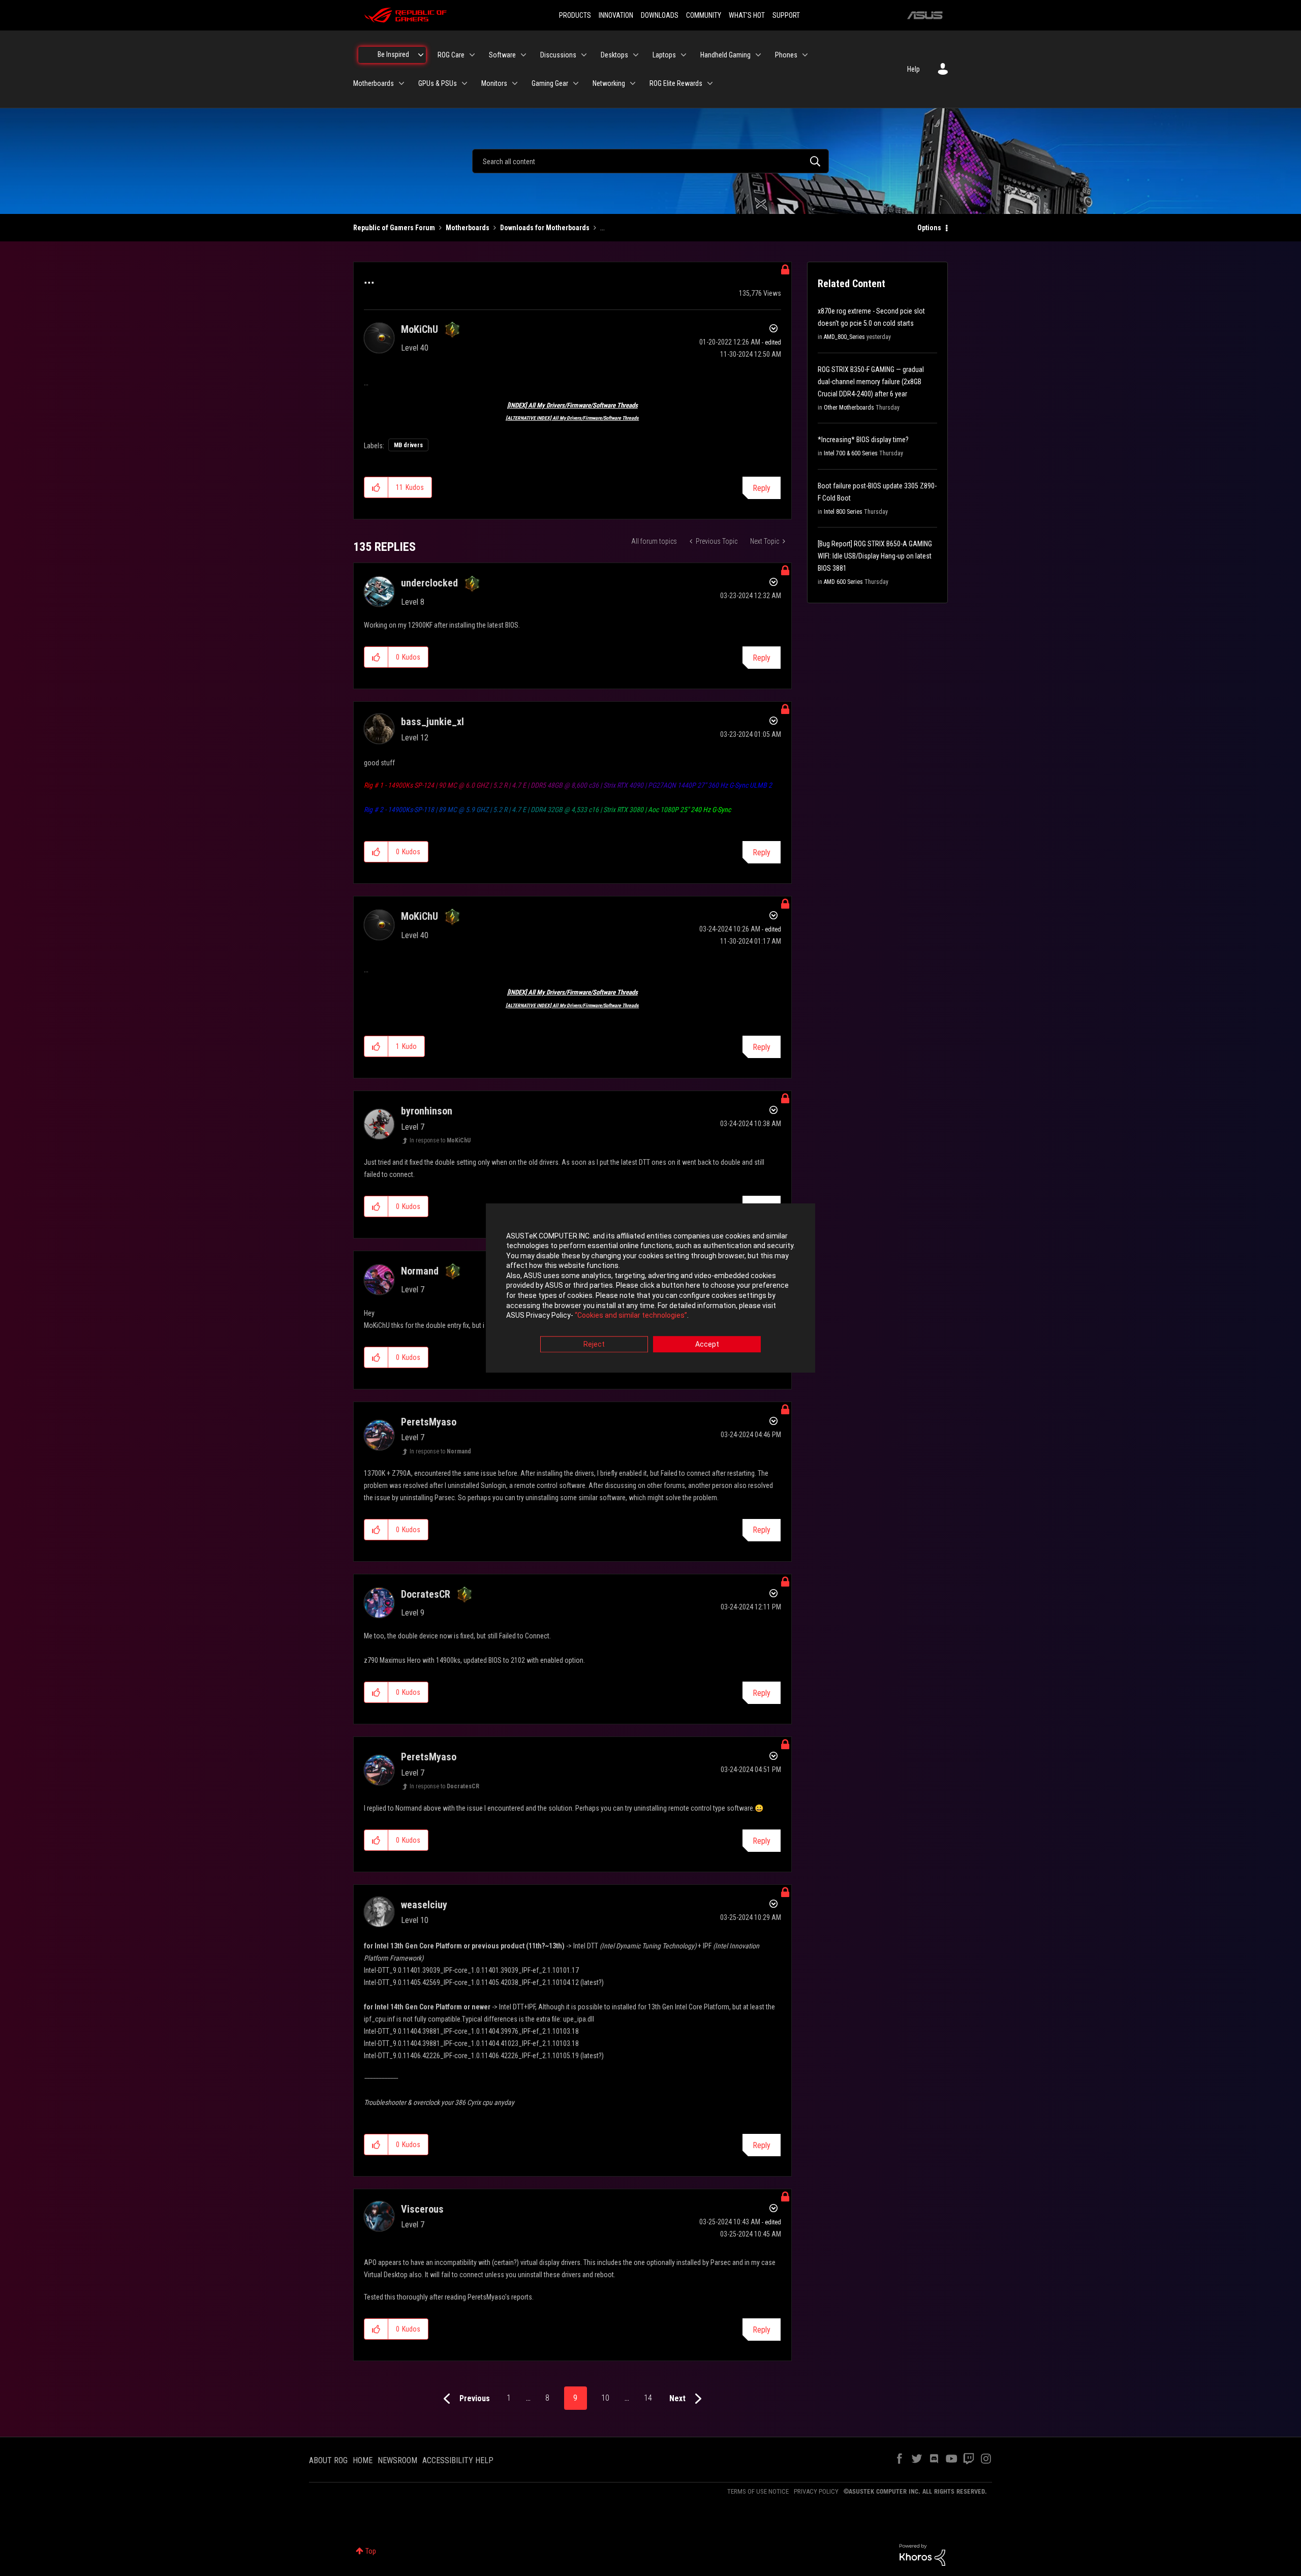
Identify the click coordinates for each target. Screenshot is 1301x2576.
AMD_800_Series (844, 337)
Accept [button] (707, 1344)
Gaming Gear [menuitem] (550, 83)
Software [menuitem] (502, 55)
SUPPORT (786, 15)
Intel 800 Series (843, 512)
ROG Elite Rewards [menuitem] (676, 83)
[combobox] (650, 161)
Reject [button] (594, 1344)
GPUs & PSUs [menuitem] (438, 83)
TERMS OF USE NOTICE (758, 2491)
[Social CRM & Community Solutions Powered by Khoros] (922, 2554)
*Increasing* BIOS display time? (863, 440)
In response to (440, 1140)
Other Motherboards (849, 408)
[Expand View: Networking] (633, 83)
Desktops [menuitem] (614, 55)
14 (648, 2398)
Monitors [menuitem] (494, 83)
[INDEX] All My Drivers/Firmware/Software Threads (572, 405)
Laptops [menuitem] (664, 55)
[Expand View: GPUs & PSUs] (464, 83)
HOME (363, 2460)
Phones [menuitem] (786, 55)
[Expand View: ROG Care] (472, 55)
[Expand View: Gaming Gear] (576, 83)
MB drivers (408, 445)
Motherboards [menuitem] (374, 83)
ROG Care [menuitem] (451, 55)
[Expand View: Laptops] (684, 55)
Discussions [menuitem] (558, 55)
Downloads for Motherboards (545, 228)
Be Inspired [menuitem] (393, 54)
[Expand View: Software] (523, 55)
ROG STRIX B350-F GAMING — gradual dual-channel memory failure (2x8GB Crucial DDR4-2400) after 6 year (871, 382)
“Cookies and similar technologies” (631, 1316)
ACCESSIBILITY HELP (458, 2460)
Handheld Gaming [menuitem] (725, 55)
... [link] (602, 228)
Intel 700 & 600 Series (851, 453)
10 (605, 2398)
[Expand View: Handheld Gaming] (758, 55)
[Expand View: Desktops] (636, 55)
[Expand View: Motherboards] (401, 83)
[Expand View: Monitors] (515, 83)
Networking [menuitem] (609, 83)
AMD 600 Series (843, 582)
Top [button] (371, 2551)
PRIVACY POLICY (816, 2491)
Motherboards (468, 228)
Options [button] (929, 228)
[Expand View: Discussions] (584, 55)
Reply (762, 488)
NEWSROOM (397, 2460)
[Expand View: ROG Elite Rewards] (710, 83)
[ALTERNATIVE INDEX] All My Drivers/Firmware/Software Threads (572, 418)
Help (913, 69)
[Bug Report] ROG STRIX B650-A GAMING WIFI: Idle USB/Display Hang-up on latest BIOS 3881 (875, 556)
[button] (376, 487)
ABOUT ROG (328, 2460)
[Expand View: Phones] (805, 55)
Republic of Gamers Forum (394, 228)
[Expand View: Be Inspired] (421, 55)
